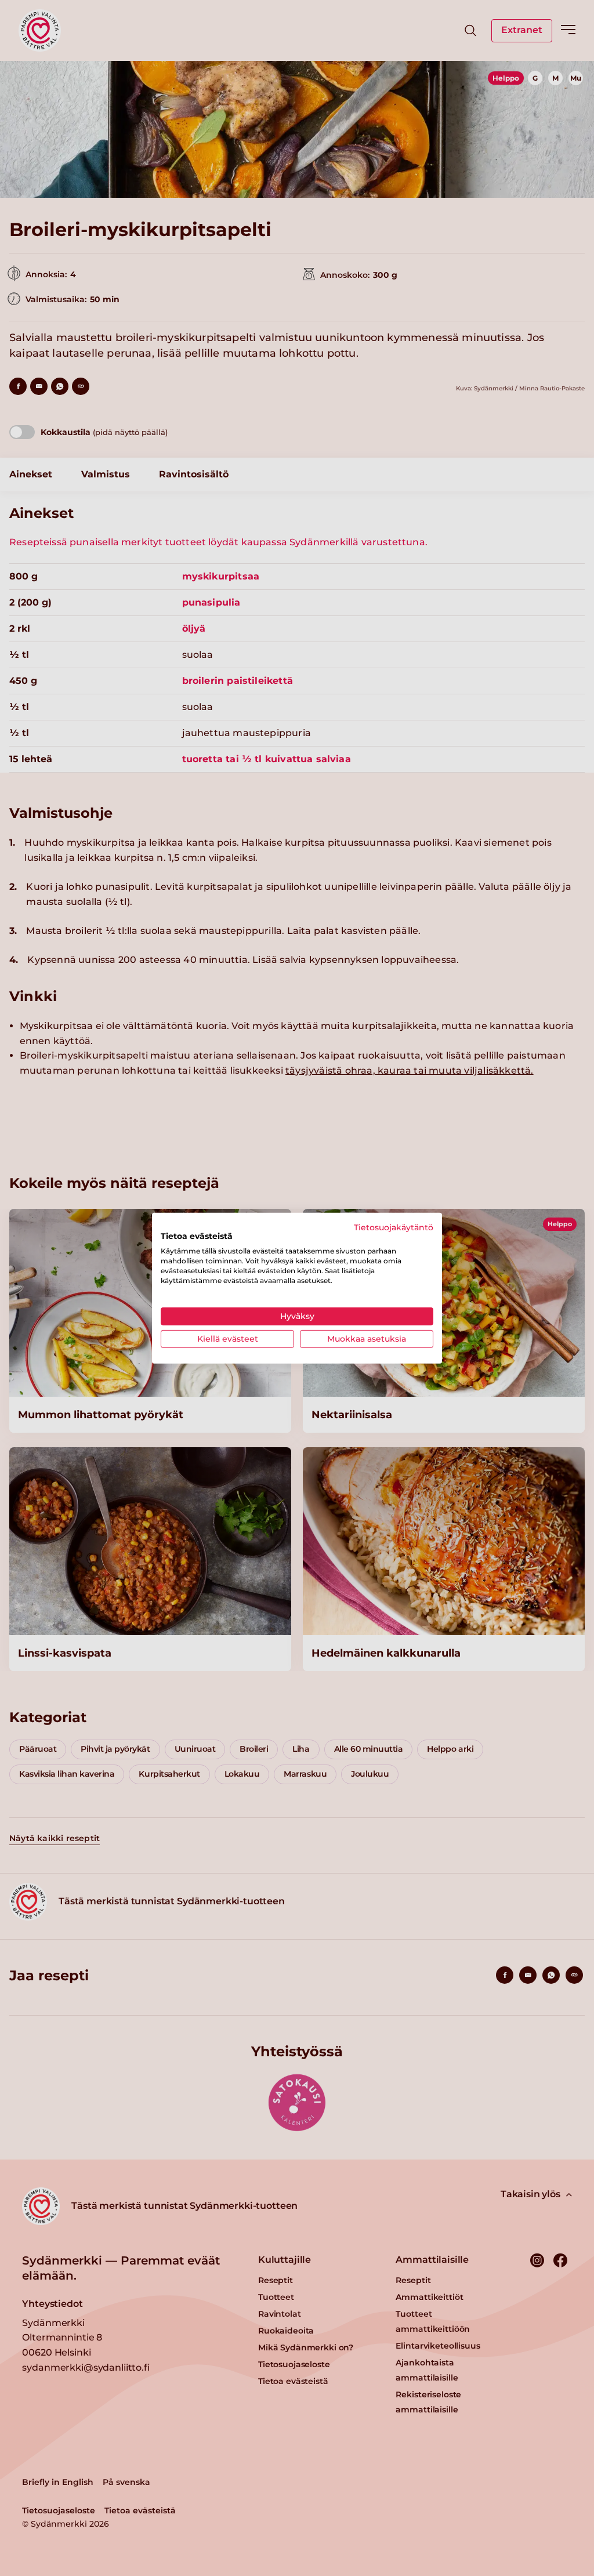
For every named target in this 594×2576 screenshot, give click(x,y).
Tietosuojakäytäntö (394, 1227)
